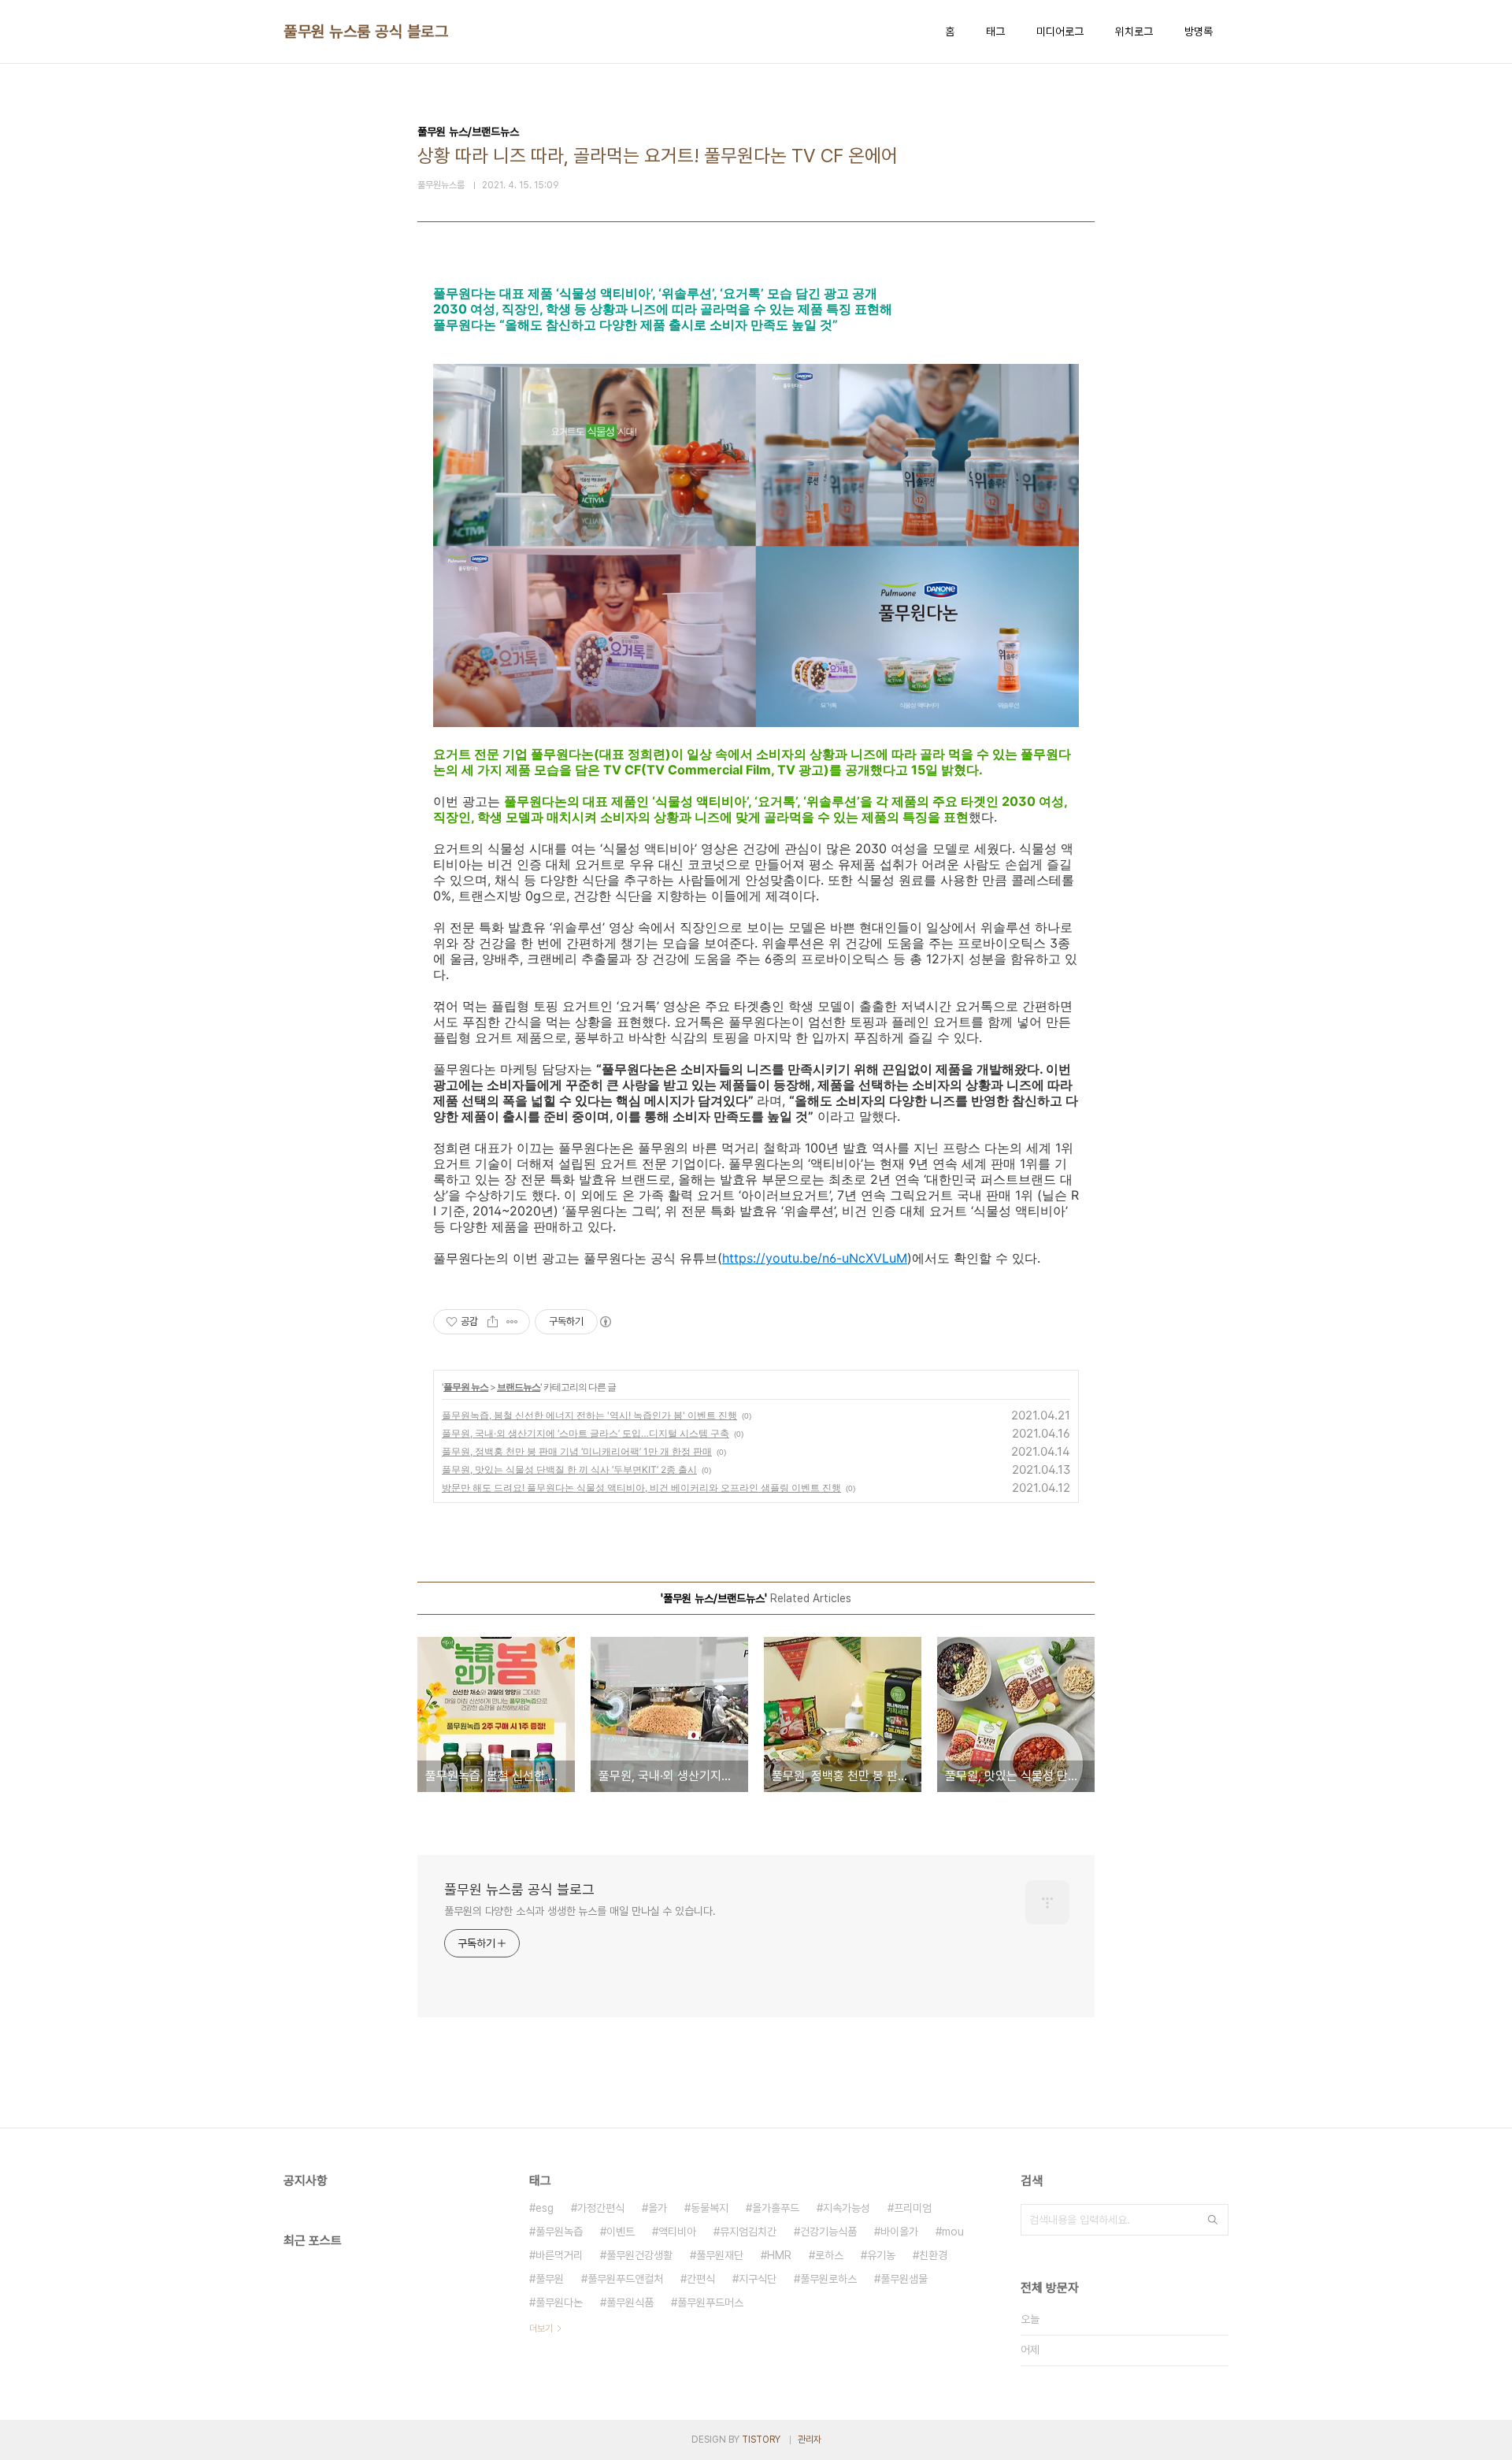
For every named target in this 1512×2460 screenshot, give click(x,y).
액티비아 (677, 2232)
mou (953, 2232)
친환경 (933, 2255)
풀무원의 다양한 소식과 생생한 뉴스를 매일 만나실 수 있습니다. (580, 1911)
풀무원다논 (559, 2302)
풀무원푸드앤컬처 (625, 2279)
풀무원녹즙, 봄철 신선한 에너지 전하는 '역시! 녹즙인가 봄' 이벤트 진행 (589, 1415)
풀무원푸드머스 (710, 2302)
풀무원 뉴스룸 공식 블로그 (366, 32)
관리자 (810, 2440)
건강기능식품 (828, 2232)
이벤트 (621, 2232)
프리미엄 (913, 2208)
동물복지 (710, 2208)
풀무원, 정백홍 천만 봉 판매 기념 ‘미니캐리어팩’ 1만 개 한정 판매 (577, 1451)
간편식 (701, 2279)
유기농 (881, 2255)
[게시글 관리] (512, 1322)
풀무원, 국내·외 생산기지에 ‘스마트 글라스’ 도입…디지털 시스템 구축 (586, 1433)
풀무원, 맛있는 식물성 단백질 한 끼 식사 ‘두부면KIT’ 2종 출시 (569, 1469)
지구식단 (758, 2279)
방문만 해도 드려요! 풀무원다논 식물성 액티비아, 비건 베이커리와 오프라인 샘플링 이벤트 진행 (641, 1488)
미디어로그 (1060, 32)
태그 (995, 32)
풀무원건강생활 (639, 2255)
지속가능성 (847, 2208)
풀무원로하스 (828, 2279)
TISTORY (761, 2440)
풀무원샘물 (904, 2279)
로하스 (829, 2255)
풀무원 (550, 2279)
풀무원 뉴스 (466, 1387)
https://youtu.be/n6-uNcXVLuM (815, 1258)
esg (545, 2208)
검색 (1213, 2220)
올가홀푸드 (776, 2208)
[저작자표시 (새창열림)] (605, 1322)
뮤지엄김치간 (748, 2232)
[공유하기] (493, 1322)
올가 (658, 2208)
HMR (779, 2255)
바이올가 (899, 2232)
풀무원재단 (720, 2255)
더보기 (541, 2328)
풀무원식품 (630, 2302)
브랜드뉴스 (519, 1387)
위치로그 (1134, 32)
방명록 (1199, 32)
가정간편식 (601, 2208)
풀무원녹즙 (559, 2232)
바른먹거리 (559, 2255)
